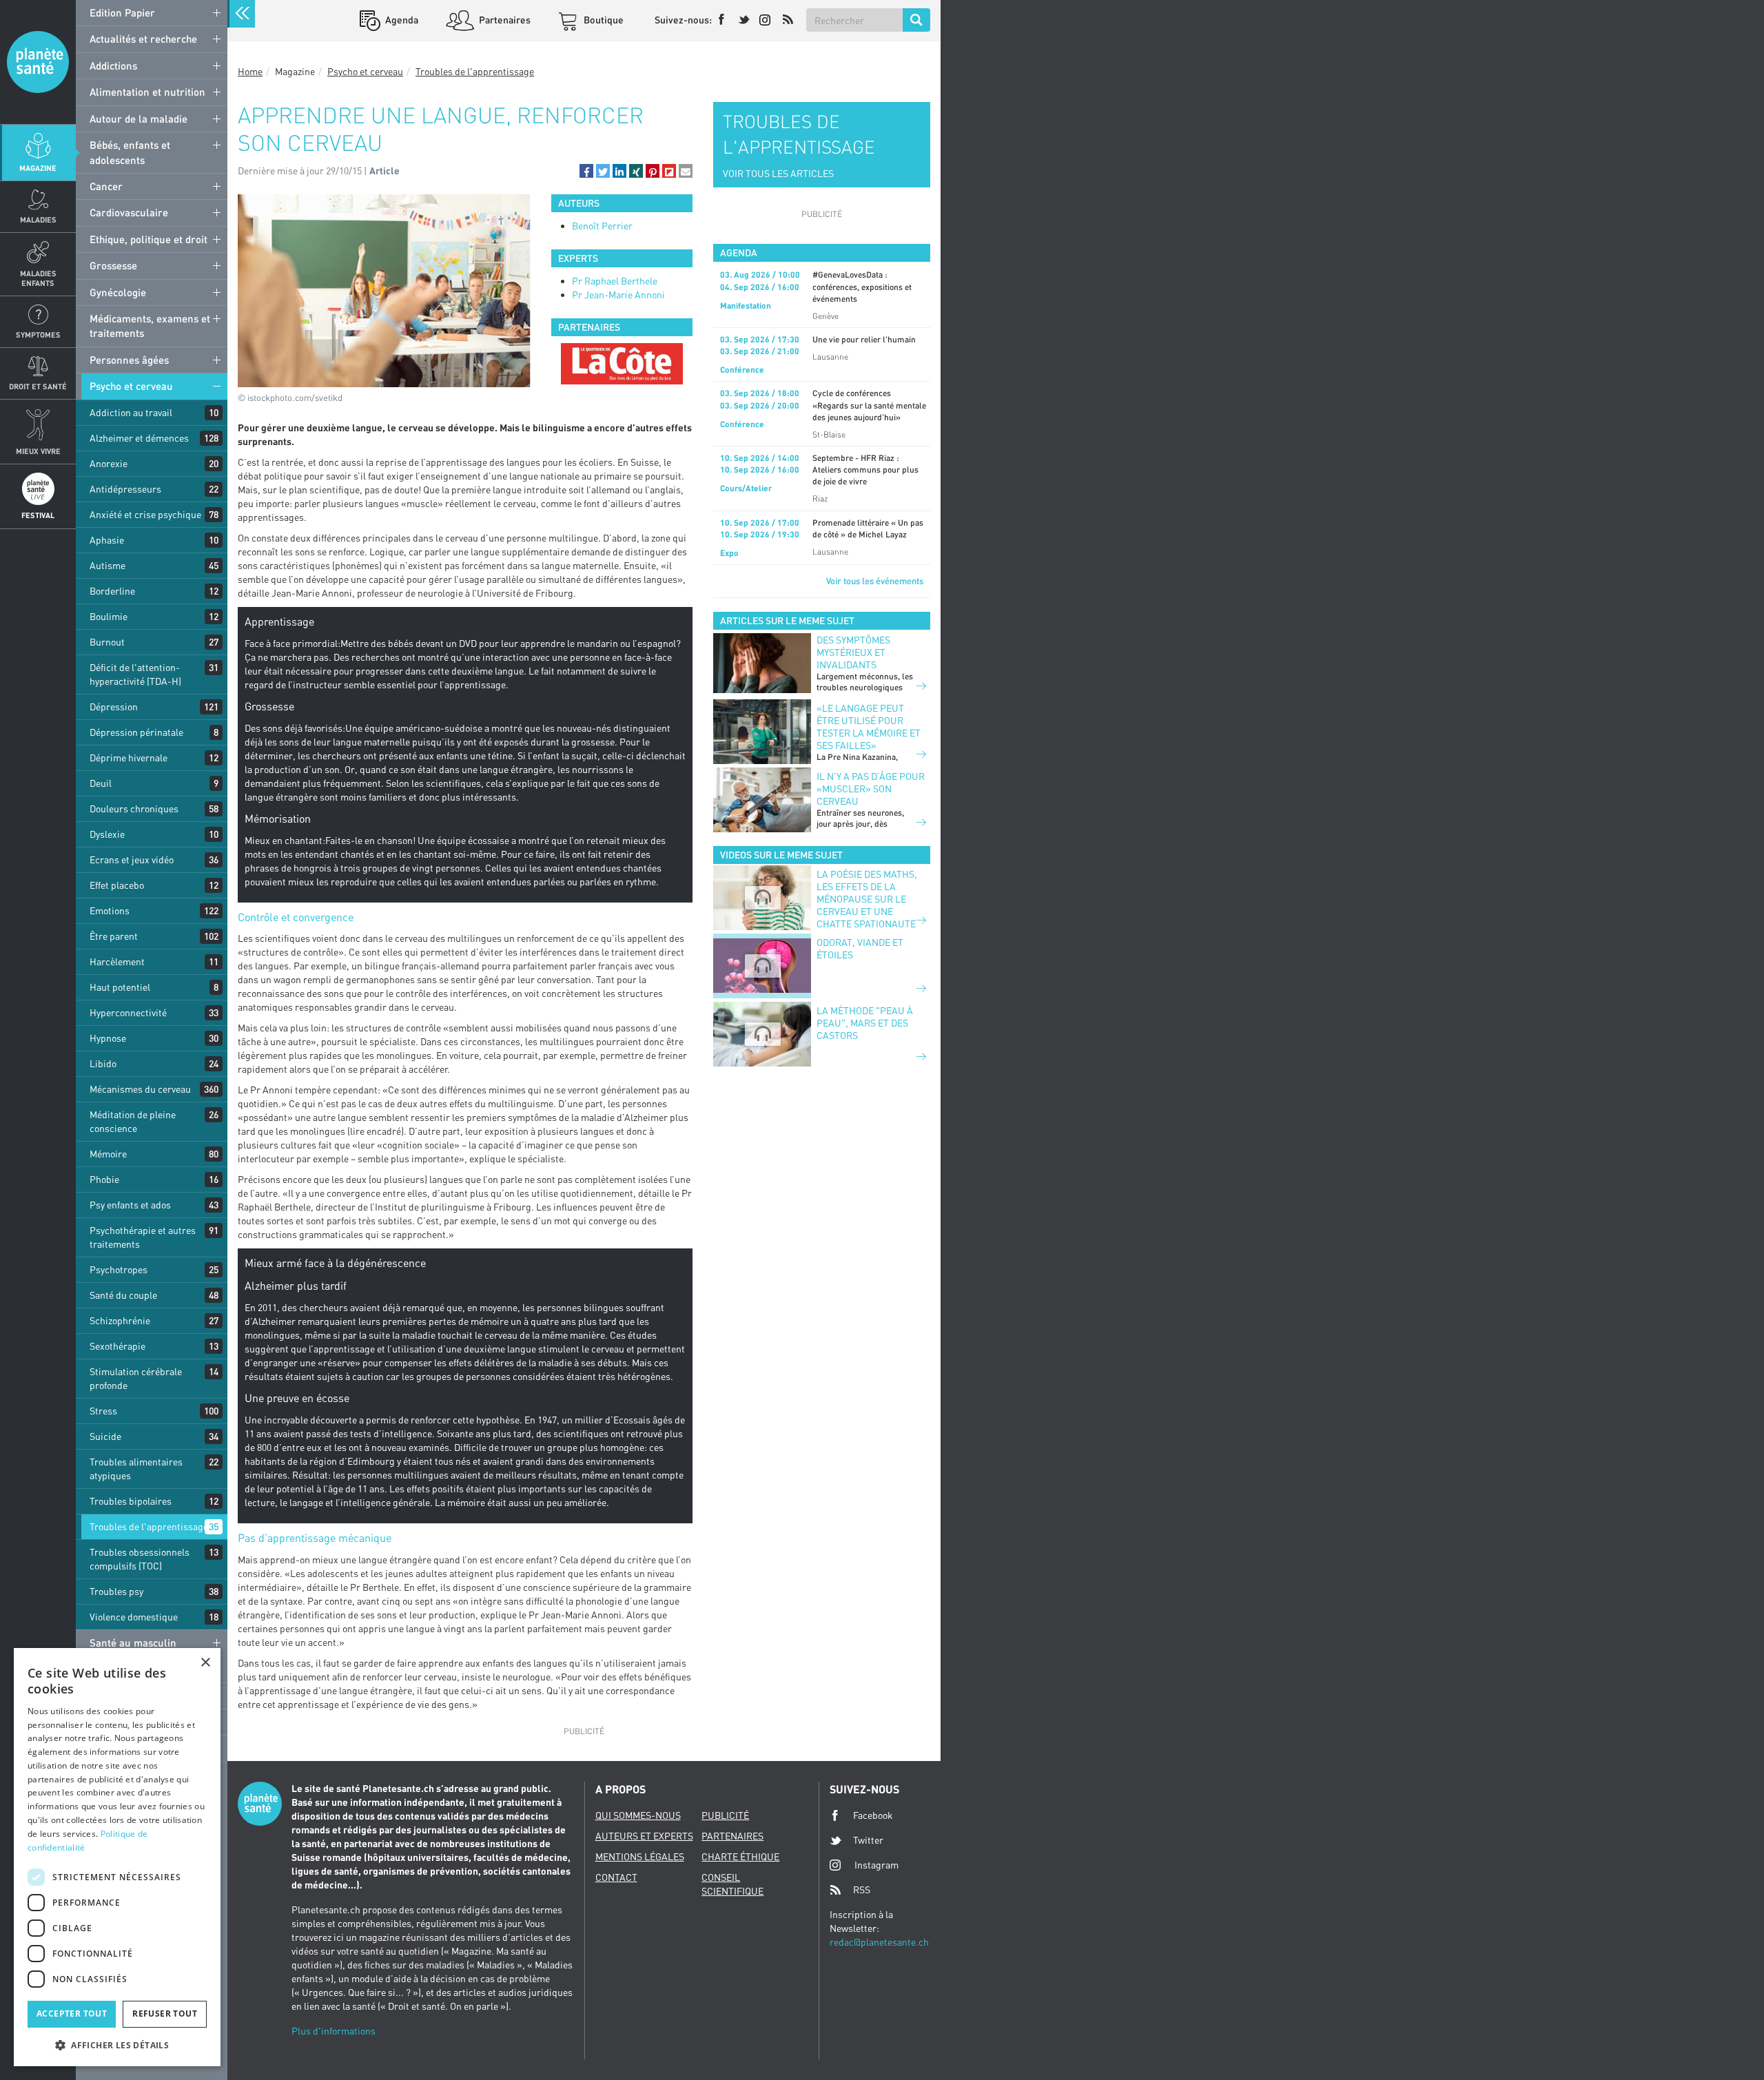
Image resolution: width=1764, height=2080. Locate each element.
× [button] (205, 1663)
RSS (862, 1889)
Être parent (114, 936)
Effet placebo (117, 885)
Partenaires (504, 20)
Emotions (110, 910)
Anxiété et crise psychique (145, 514)
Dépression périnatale (136, 732)
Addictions (113, 65)
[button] (586, 171)
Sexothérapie (117, 1346)
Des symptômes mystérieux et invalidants (853, 652)
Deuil (101, 783)
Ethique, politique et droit (148, 239)
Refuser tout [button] (165, 2014)
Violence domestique (134, 1617)
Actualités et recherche (143, 39)
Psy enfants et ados (130, 1205)
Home (250, 71)
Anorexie (109, 463)
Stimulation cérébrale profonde (136, 1378)
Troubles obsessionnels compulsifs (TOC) (140, 1559)
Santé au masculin (133, 1643)
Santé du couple (123, 1295)
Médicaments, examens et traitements (150, 326)
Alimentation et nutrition (147, 92)
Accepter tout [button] (72, 2014)
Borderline (112, 591)
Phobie (104, 1179)
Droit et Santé (38, 386)
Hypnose (108, 1038)
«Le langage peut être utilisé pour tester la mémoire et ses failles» (869, 727)
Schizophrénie (120, 1320)
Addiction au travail (131, 412)
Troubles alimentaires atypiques (136, 1469)
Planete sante (38, 62)
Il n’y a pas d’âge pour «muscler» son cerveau (871, 789)
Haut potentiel (120, 987)
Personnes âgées (129, 360)
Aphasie (107, 540)
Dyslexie (107, 834)
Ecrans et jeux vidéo (132, 859)
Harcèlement (117, 961)
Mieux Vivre (38, 451)
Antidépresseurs (125, 489)
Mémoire (108, 1154)
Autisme (107, 565)
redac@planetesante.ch (879, 1942)
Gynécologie (118, 292)
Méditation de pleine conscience (133, 1121)
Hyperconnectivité (128, 1012)
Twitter (868, 1840)
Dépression (114, 707)
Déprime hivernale (129, 758)
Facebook (873, 1815)
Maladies (38, 219)
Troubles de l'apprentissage (149, 1526)
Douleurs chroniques (134, 809)
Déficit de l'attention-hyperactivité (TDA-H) (135, 674)
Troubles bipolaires (131, 1501)
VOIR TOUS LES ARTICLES (778, 173)
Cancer (106, 186)
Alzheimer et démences (139, 438)
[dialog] (117, 1857)
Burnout (107, 642)
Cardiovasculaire (129, 212)
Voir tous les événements (875, 581)
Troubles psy (116, 1591)
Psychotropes (119, 1269)
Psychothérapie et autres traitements (143, 1237)
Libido (103, 1063)
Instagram (876, 1865)
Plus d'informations (334, 2031)
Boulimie (109, 616)
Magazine (38, 168)
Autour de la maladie (139, 119)
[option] (622, 364)
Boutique (603, 20)
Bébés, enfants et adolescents (130, 152)
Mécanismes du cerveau (140, 1089)
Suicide (105, 1436)
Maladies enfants (38, 278)
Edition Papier (122, 12)
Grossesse (113, 265)
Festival (38, 515)
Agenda (401, 20)
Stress (103, 1411)
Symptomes (38, 334)
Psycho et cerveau (131, 386)
